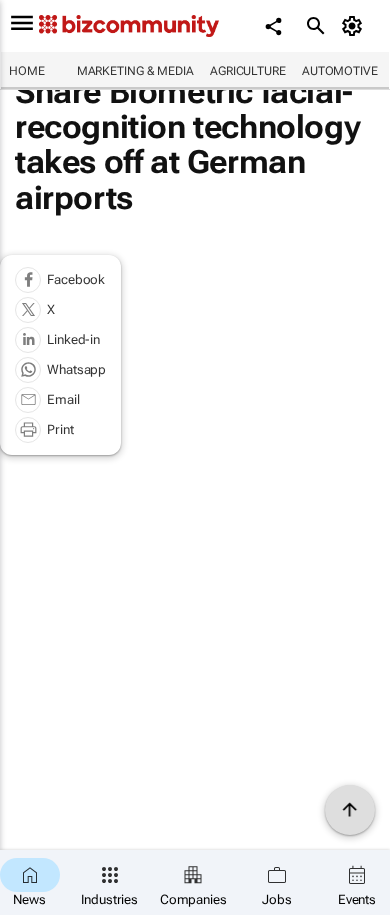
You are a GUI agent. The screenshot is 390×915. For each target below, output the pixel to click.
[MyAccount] (355, 26)
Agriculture (248, 71)
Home (27, 71)
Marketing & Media (135, 71)
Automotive (340, 71)
